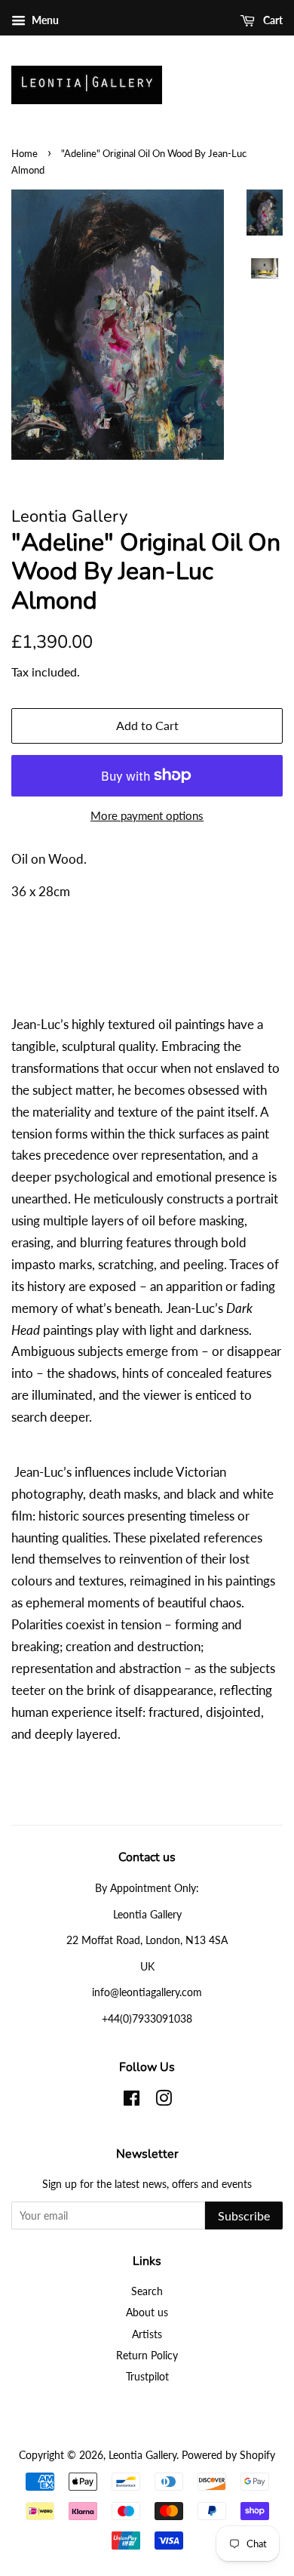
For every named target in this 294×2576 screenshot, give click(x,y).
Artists (147, 2334)
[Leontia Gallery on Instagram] (164, 2101)
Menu (44, 20)
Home (24, 153)
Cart (272, 20)
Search (147, 2291)
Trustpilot (147, 2376)
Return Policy (147, 2355)
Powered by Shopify (228, 2455)
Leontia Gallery (142, 2455)
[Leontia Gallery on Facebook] (132, 2101)
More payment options (147, 815)
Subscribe (244, 2215)
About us (147, 2312)
